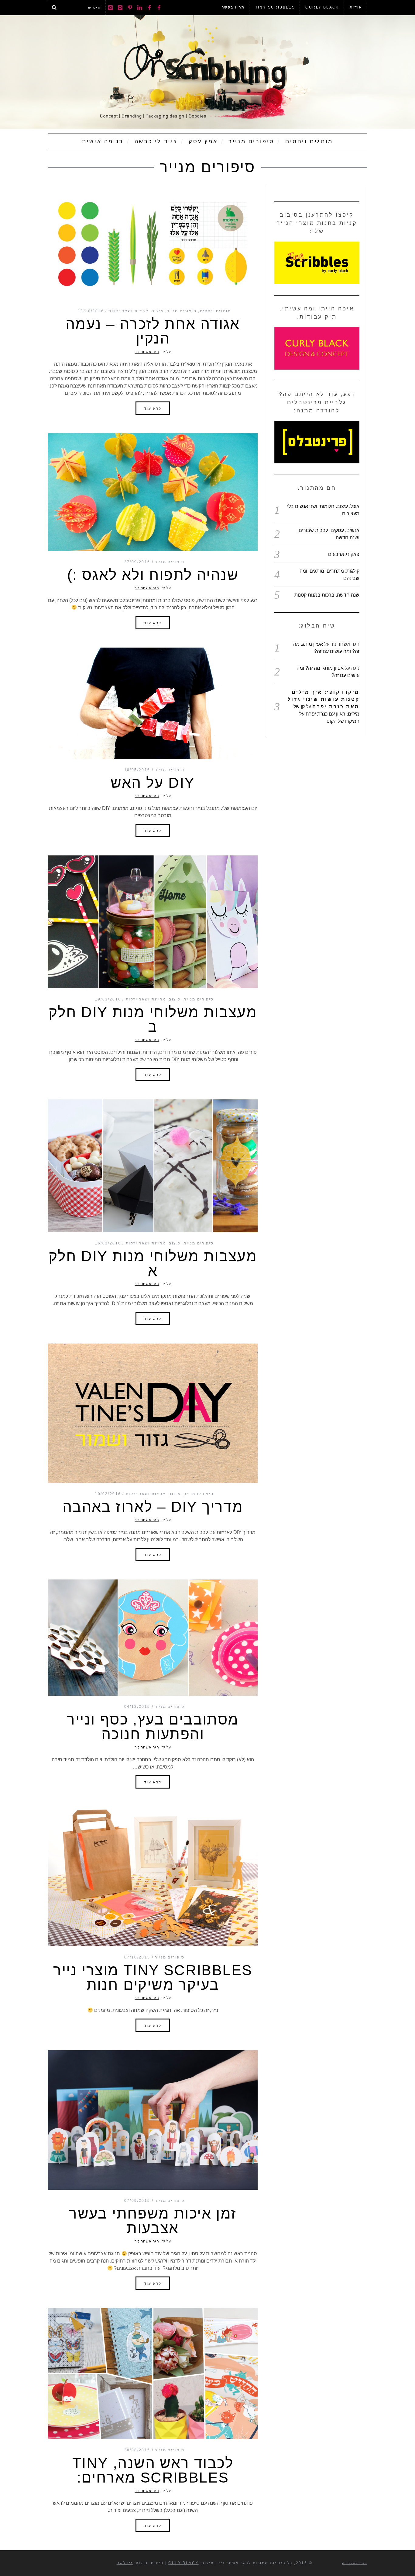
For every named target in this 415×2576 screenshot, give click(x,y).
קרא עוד (153, 408)
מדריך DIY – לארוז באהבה (153, 1507)
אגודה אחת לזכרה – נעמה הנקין (153, 331)
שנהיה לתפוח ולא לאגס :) (153, 575)
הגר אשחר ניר (147, 352)
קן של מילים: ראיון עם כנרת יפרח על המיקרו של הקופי (326, 714)
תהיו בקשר (233, 7)
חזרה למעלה (356, 2563)
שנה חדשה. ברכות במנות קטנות (327, 595)
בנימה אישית (103, 141)
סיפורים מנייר (251, 141)
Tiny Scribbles (275, 7)
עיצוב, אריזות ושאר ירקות (136, 311)
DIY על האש (153, 783)
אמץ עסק (203, 141)
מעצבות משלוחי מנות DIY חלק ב (153, 1019)
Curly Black (322, 7)
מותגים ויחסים (309, 141)
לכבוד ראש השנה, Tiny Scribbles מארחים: (153, 2470)
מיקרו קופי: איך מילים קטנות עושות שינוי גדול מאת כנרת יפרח (324, 699)
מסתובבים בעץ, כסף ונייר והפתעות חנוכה (153, 1727)
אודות (356, 7)
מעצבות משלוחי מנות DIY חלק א (153, 1263)
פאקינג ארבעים (344, 554)
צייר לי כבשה (156, 141)
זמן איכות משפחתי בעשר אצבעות (153, 2221)
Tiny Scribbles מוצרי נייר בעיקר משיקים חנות (153, 1977)
